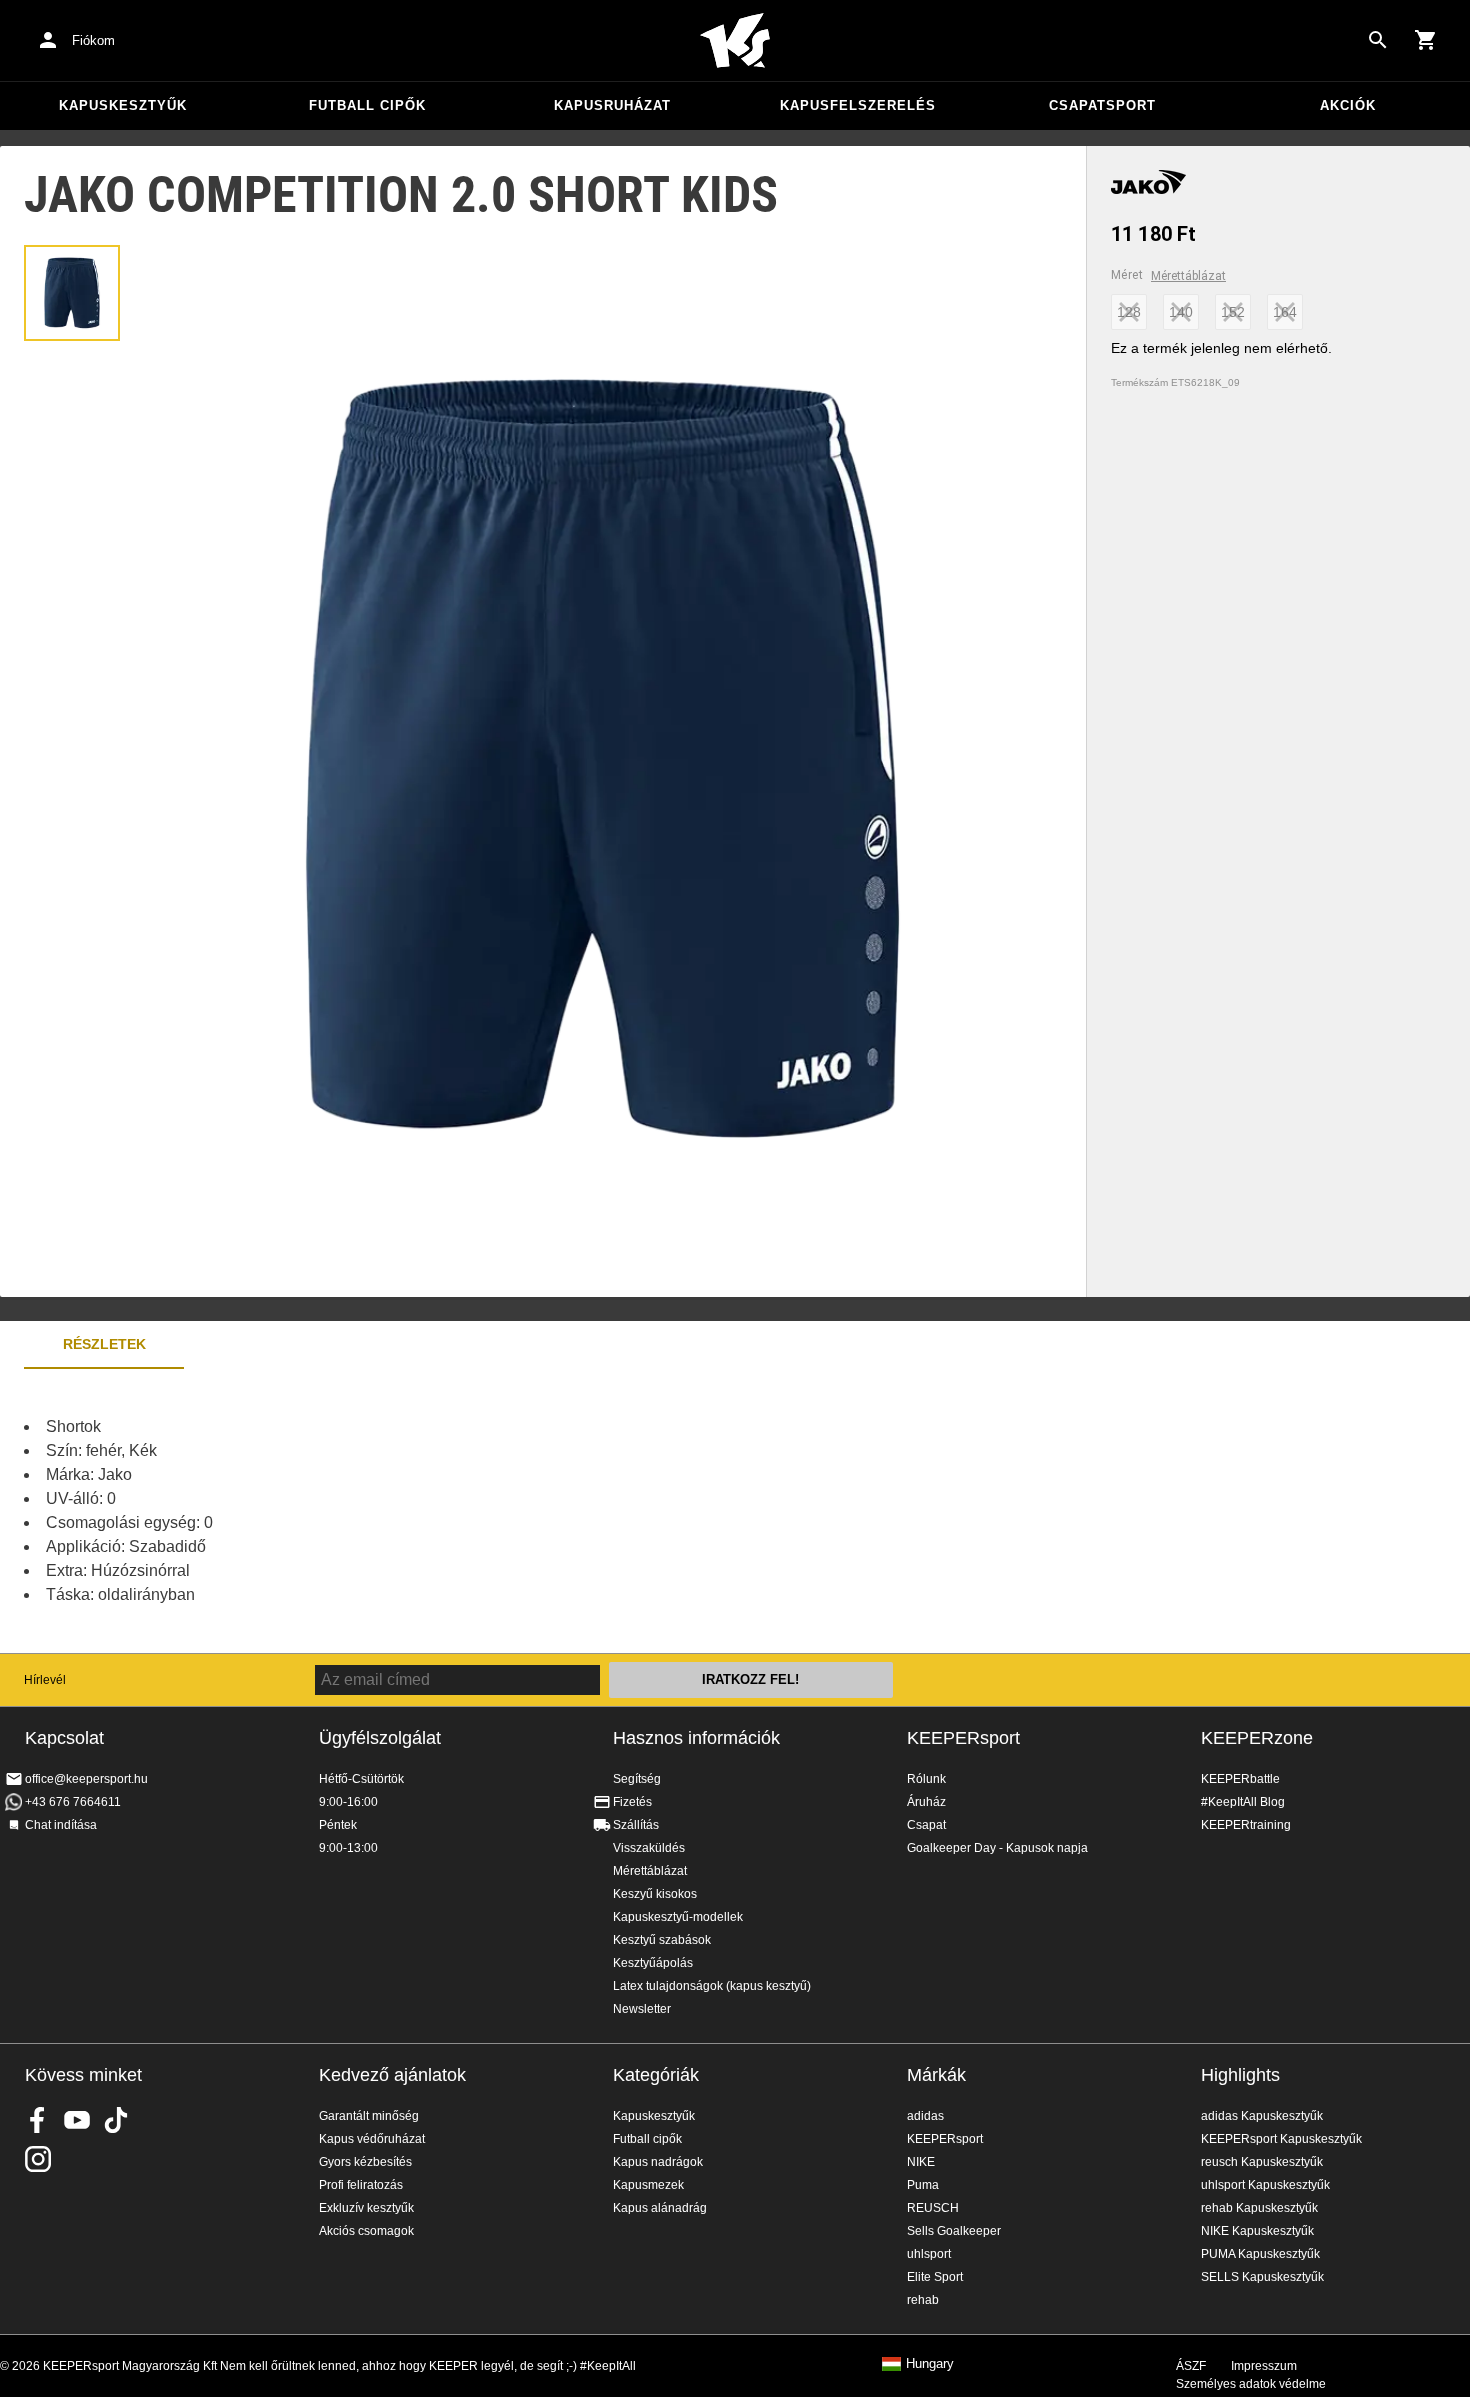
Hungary (930, 2364)
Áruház (926, 1802)
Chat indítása (61, 1825)
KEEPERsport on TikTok (116, 2120)
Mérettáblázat (1188, 276)
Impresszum (1264, 2366)
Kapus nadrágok (658, 2162)
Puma (923, 2185)
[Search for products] (1378, 40)
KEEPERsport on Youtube (77, 2120)
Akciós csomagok (366, 2231)
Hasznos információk (696, 1738)
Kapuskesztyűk (123, 105)
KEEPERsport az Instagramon (38, 2159)
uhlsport (929, 2254)
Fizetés (632, 1802)
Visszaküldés (649, 1848)
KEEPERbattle (1240, 1779)
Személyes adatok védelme (1251, 2384)
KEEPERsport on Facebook (38, 2120)
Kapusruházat (612, 105)
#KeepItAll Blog (1243, 1802)
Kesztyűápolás (653, 1963)
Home (735, 41)
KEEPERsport (963, 1738)
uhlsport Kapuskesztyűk (1265, 2185)
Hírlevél (45, 1680)
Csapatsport (1102, 105)
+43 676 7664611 (73, 1802)
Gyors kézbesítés (365, 2162)
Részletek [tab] (104, 1344)
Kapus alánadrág (660, 2208)
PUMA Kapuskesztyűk (1260, 2254)
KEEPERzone (1257, 1738)
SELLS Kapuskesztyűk (1262, 2277)
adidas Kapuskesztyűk (1262, 2116)
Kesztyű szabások (662, 1940)
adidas (925, 2116)
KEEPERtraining (1246, 1825)
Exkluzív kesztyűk (366, 2208)
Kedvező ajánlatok (392, 2075)
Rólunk (926, 1779)
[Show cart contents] (1426, 40)
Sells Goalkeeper (954, 2231)
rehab (923, 2300)
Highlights (1240, 2075)
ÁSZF (1191, 2366)
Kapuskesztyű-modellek (678, 1917)
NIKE (921, 2162)
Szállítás (636, 1825)
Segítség (637, 1779)
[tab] (72, 293)
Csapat (926, 1825)
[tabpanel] (350, 1511)
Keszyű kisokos (655, 1894)
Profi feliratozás (361, 2185)
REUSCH (933, 2208)
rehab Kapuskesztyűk (1259, 2208)
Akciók (1348, 105)
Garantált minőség (369, 2116)
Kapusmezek (648, 2185)
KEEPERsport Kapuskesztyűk (1281, 2139)
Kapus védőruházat (372, 2139)
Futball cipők (367, 105)
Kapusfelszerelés (858, 105)
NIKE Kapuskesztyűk (1257, 2231)
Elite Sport (935, 2277)
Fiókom (93, 40)
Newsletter (642, 2009)
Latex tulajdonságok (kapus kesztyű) (712, 1986)
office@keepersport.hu (86, 1779)
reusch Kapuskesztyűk (1262, 2162)
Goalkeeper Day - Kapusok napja (997, 1848)
